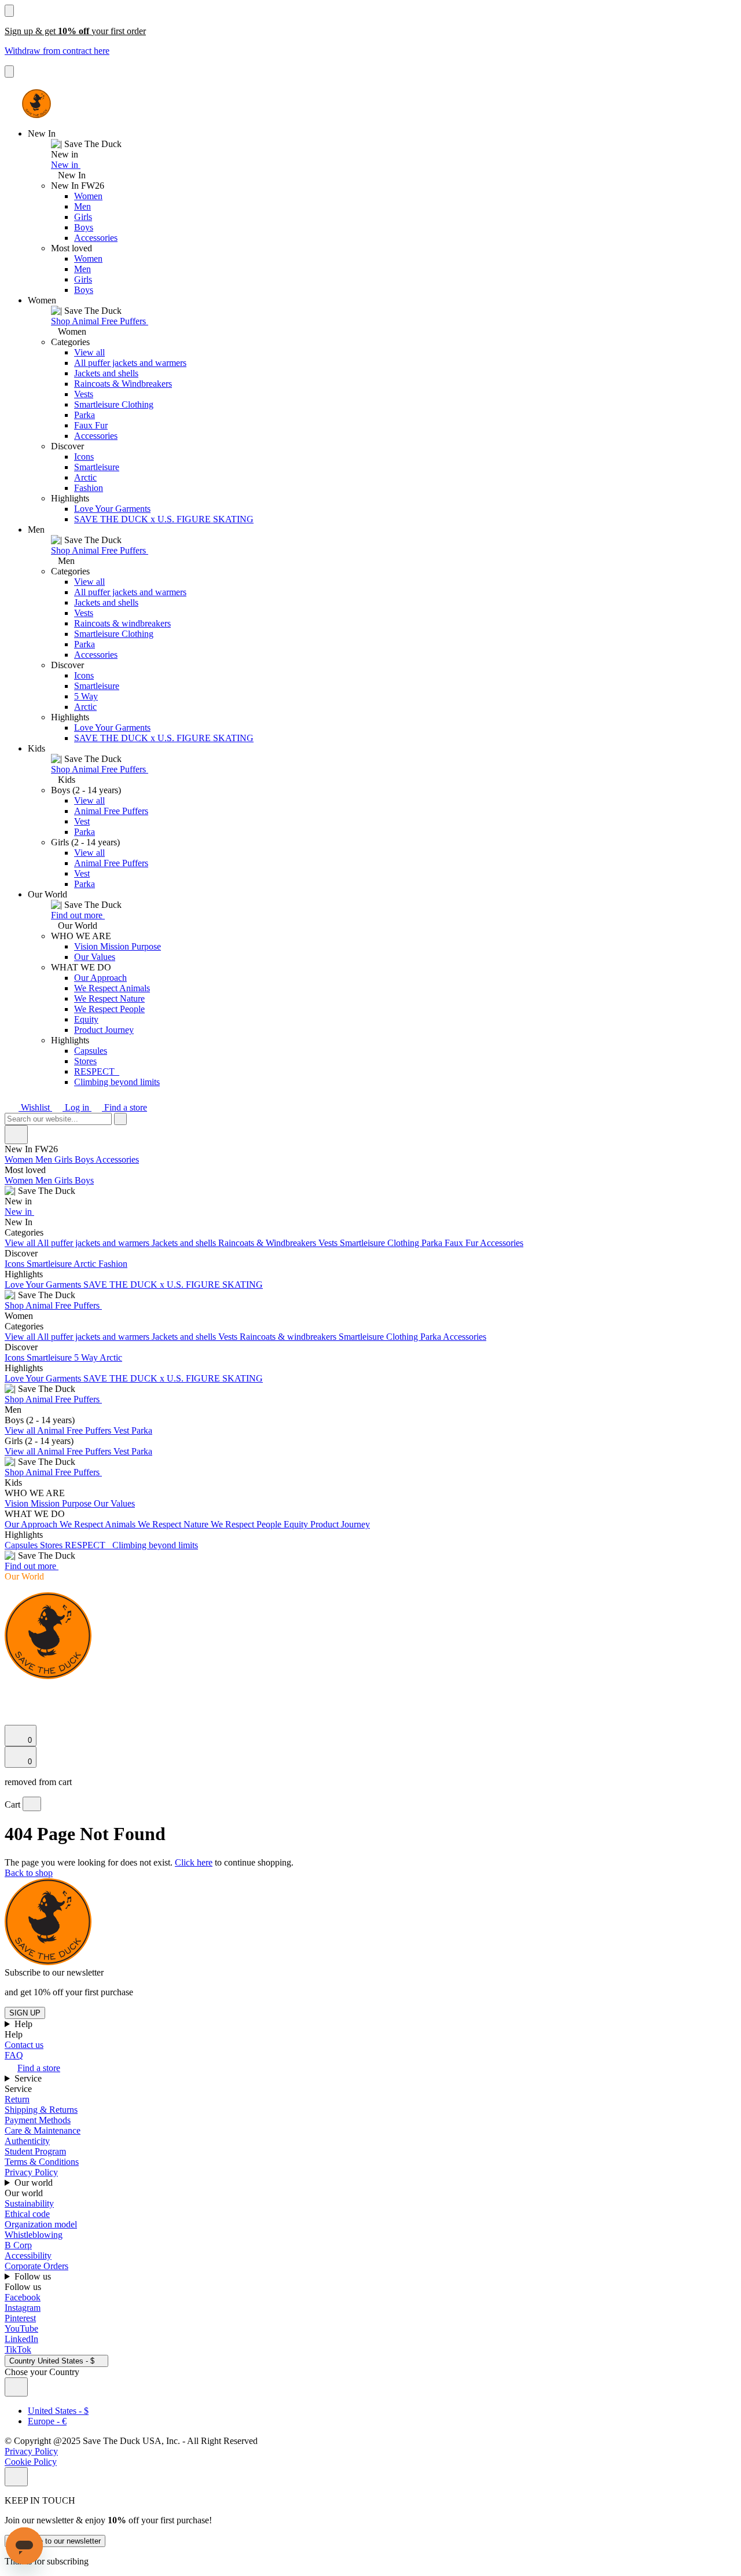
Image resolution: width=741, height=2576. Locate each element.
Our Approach (100, 978)
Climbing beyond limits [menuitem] (155, 1545)
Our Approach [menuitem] (32, 1524)
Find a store (124, 1107)
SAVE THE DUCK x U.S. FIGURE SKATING (164, 519)
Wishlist (35, 1107)
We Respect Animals (112, 988)
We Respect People (109, 1009)
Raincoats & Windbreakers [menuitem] (268, 1243)
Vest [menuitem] (122, 1430)
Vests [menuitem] (329, 1243)
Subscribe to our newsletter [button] (54, 1972)
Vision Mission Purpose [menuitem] (49, 1503)
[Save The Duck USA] (36, 104)
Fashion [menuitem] (113, 1264)
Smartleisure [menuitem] (50, 1264)
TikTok (18, 2349)
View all (89, 352)
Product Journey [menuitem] (340, 1524)
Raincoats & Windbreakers (123, 384)
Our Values (95, 957)
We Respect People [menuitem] (247, 1524)
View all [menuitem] (21, 1243)
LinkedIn (21, 2339)
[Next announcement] (9, 72)
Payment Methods (38, 2120)
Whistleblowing (34, 2235)
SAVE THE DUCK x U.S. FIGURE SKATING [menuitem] (173, 1285)
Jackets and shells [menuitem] (185, 1243)
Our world (35, 2183)
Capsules (91, 1051)
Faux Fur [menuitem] (462, 1243)
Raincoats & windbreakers (122, 623)
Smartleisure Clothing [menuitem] (381, 1243)
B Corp (18, 2245)
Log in (77, 1107)
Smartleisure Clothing (114, 404)
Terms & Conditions (42, 2162)
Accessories (96, 238)
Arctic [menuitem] (86, 1264)
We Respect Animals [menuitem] (99, 1524)
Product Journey (104, 1030)
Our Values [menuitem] (114, 1503)
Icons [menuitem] (16, 1264)
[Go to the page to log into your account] (10, 1703)
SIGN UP (25, 2013)
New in (66, 165)
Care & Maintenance (43, 2130)
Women (88, 196)
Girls (83, 217)
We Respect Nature (109, 998)
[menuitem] (370, 1186)
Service (29, 2078)
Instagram (23, 2308)
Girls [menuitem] (65, 1159)
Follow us (34, 2276)
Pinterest (20, 2318)
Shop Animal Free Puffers (100, 321)
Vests (84, 394)
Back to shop (29, 1873)
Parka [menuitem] (433, 1243)
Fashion (89, 488)
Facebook (23, 2297)
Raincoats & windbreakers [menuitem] (289, 1337)
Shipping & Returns (41, 2110)
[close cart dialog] (32, 1804)
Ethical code (27, 2214)
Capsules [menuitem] (22, 1545)
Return (17, 2099)
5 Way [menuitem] (87, 1357)
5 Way (86, 696)
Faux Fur (91, 425)
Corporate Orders (36, 2266)
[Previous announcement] (9, 11)
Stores (85, 1061)
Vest (82, 821)
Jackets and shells (106, 373)
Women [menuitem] (20, 1159)
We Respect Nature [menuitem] (174, 1524)
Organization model (41, 2224)
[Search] (11, 1690)
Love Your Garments (112, 509)
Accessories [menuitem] (117, 1159)
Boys (84, 227)
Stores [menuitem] (52, 1545)
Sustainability (29, 2203)
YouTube (21, 2328)
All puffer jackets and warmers (130, 363)
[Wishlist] (12, 1719)
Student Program (35, 2151)
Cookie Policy (31, 2462)
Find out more (78, 915)
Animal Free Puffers (111, 811)
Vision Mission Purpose (118, 946)
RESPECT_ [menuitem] (89, 1545)
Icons (84, 457)
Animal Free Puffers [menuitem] (75, 1430)
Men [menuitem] (45, 1159)
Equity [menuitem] (297, 1524)
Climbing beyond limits (117, 1082)
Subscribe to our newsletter (55, 2541)
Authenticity (27, 2141)
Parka (85, 415)
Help (25, 2024)
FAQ (14, 2055)
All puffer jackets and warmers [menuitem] (94, 1243)
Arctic (85, 477)
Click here (194, 1862)
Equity (86, 1019)
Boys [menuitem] (85, 1159)
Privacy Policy (31, 2172)
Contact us (24, 2045)
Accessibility (28, 2256)
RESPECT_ (97, 1071)
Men (82, 206)
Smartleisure (97, 467)
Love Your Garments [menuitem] (44, 1285)
